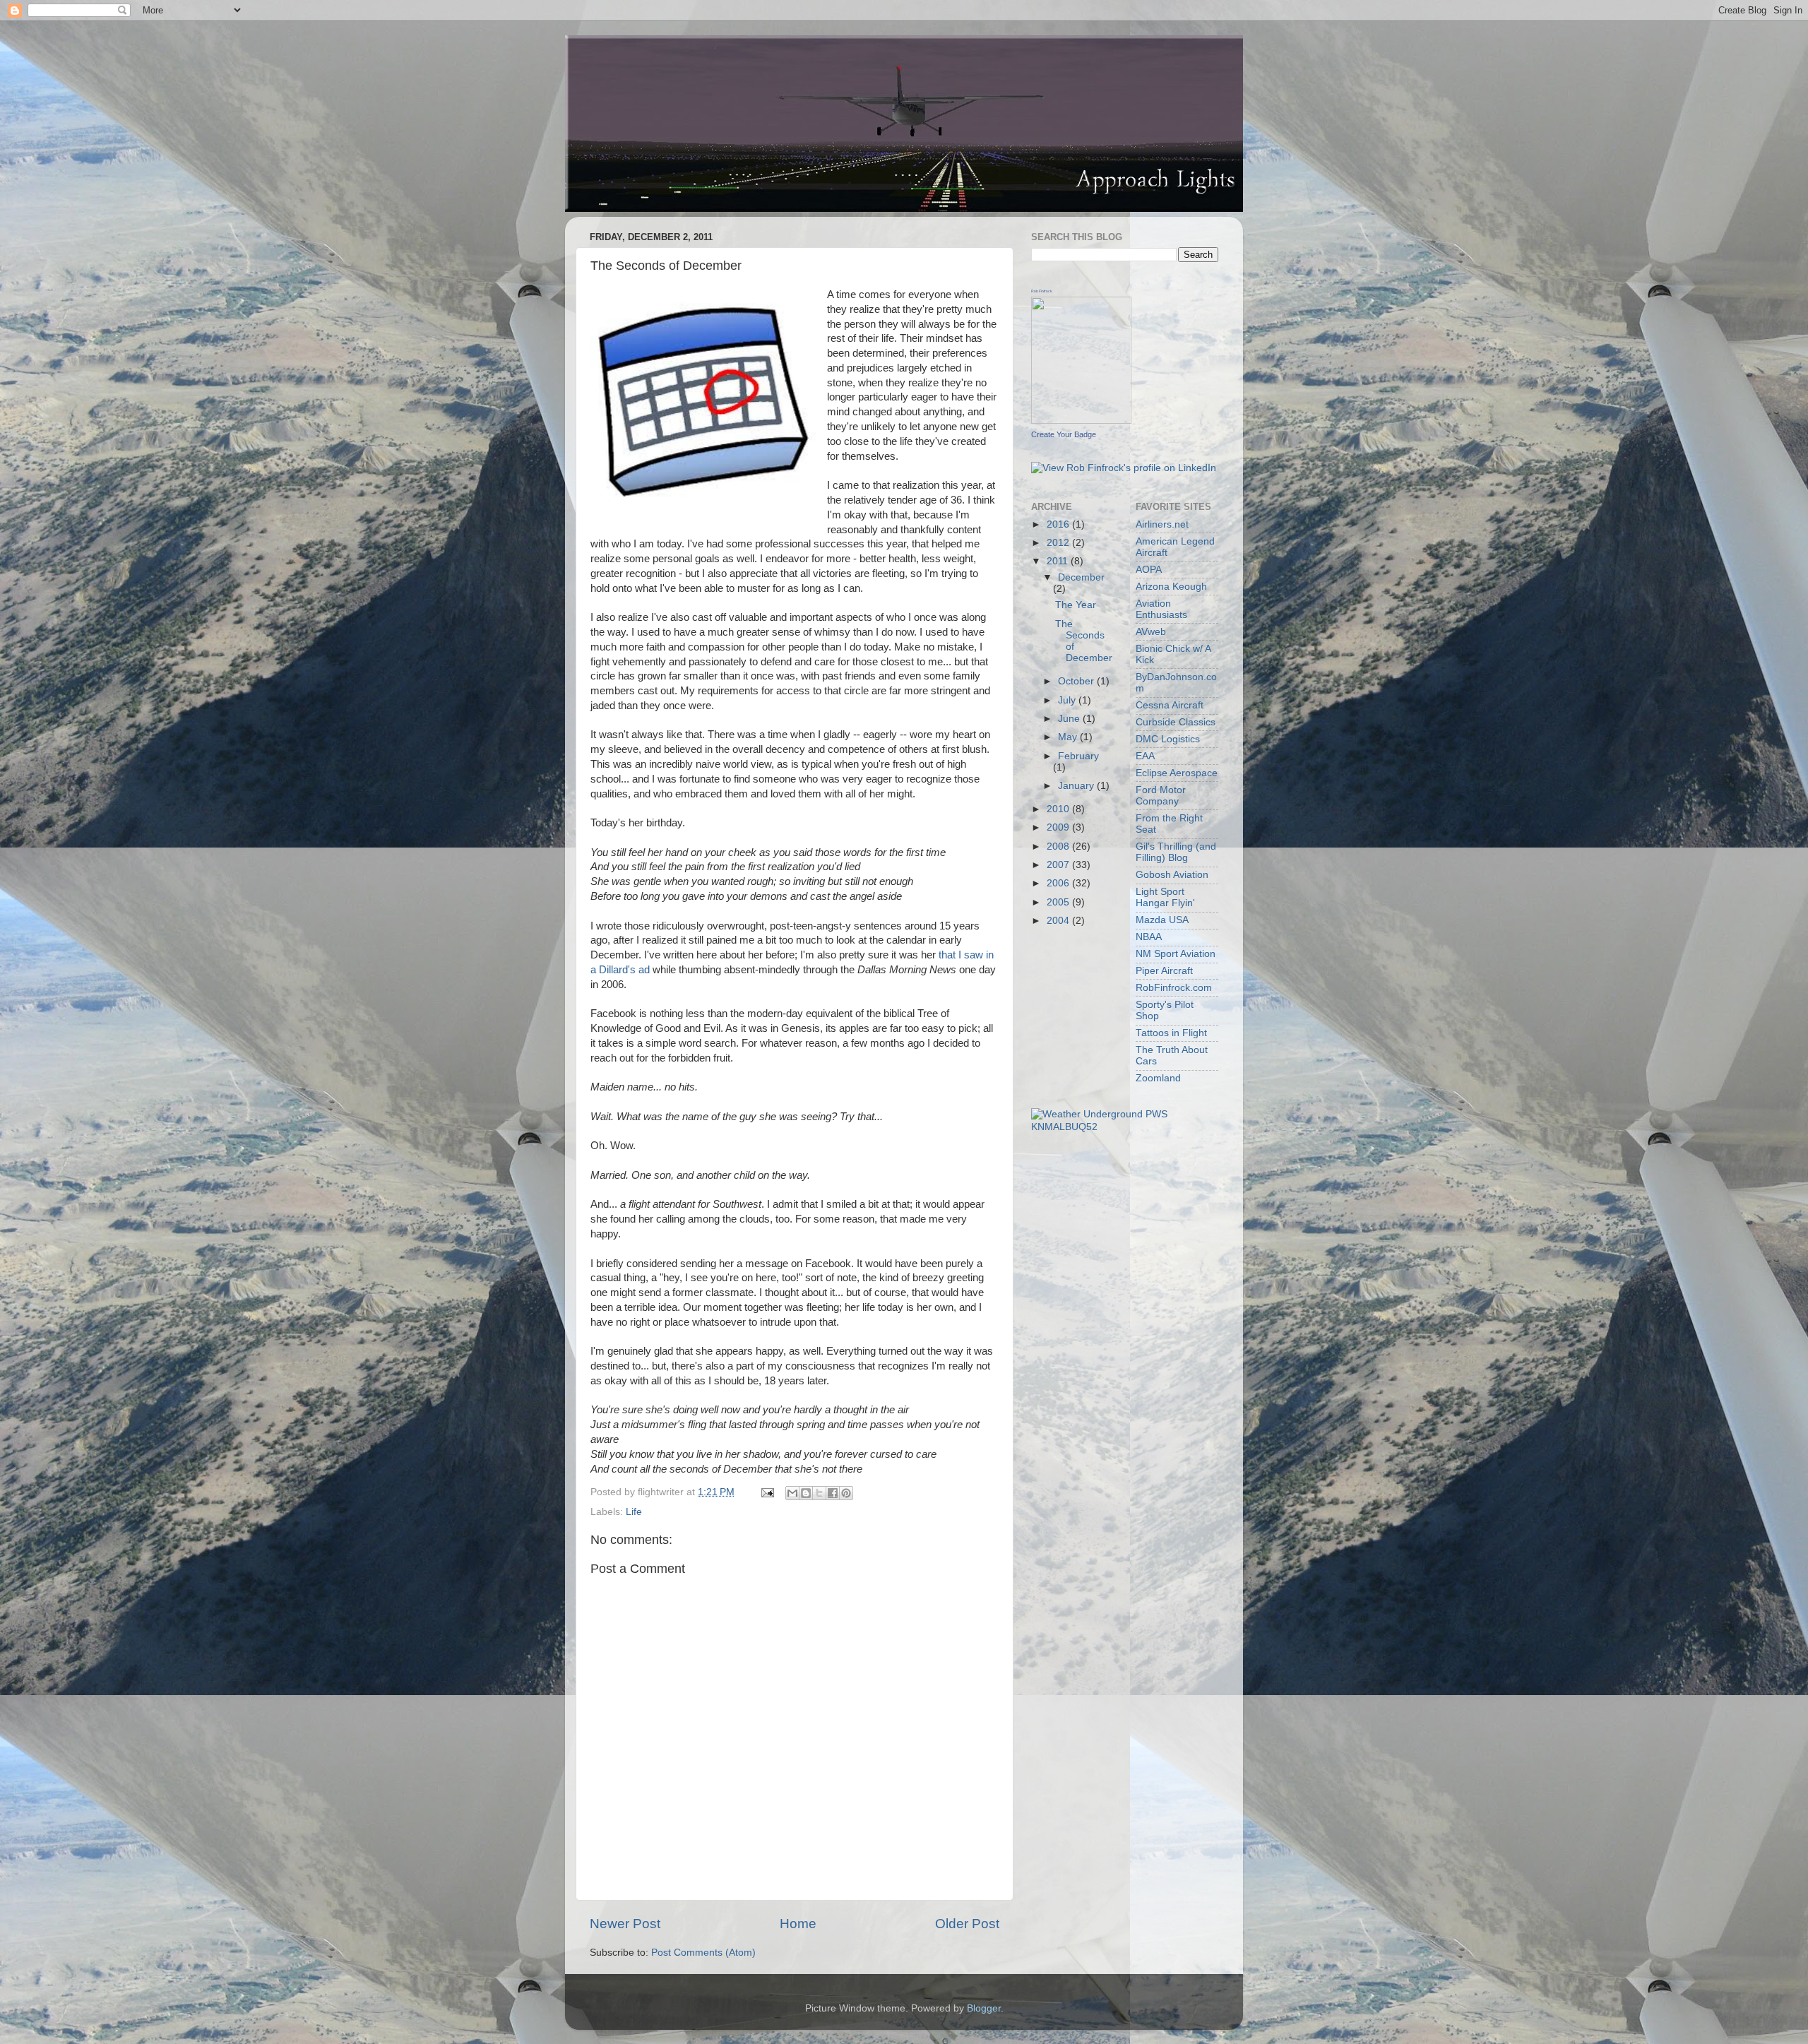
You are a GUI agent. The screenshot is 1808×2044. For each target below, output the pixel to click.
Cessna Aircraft (1170, 705)
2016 (1059, 524)
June (1070, 719)
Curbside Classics (1176, 722)
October (1077, 681)
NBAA (1149, 937)
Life (634, 1512)
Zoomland (1158, 1078)
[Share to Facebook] (833, 1493)
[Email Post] (767, 1492)
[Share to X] (819, 1493)
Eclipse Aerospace (1177, 773)
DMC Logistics (1168, 739)
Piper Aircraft (1164, 971)
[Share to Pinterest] (846, 1493)
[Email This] (792, 1493)
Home (798, 1924)
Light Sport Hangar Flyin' (1165, 897)
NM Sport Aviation (1176, 954)
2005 (1059, 902)
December (1081, 577)
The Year (1076, 605)
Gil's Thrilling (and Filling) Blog (1176, 852)
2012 (1059, 543)
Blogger (984, 2008)
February (1078, 756)
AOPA (1149, 570)
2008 (1059, 846)
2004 (1059, 921)
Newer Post (625, 1924)
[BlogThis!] (806, 1493)
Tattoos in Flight (1171, 1033)
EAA (1145, 756)
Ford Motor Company (1161, 796)
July (1068, 700)
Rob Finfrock (1042, 291)
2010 (1059, 809)
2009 (1059, 827)
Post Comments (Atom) (703, 1953)
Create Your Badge (1064, 434)
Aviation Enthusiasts (1161, 609)
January (1077, 786)
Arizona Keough (1171, 587)
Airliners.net (1162, 524)
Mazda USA (1162, 920)
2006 (1059, 883)
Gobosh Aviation (1172, 875)
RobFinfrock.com (1174, 988)
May (1069, 737)
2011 (1059, 561)
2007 (1059, 865)
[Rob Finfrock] (1081, 421)
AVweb (1151, 632)
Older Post (967, 1924)
